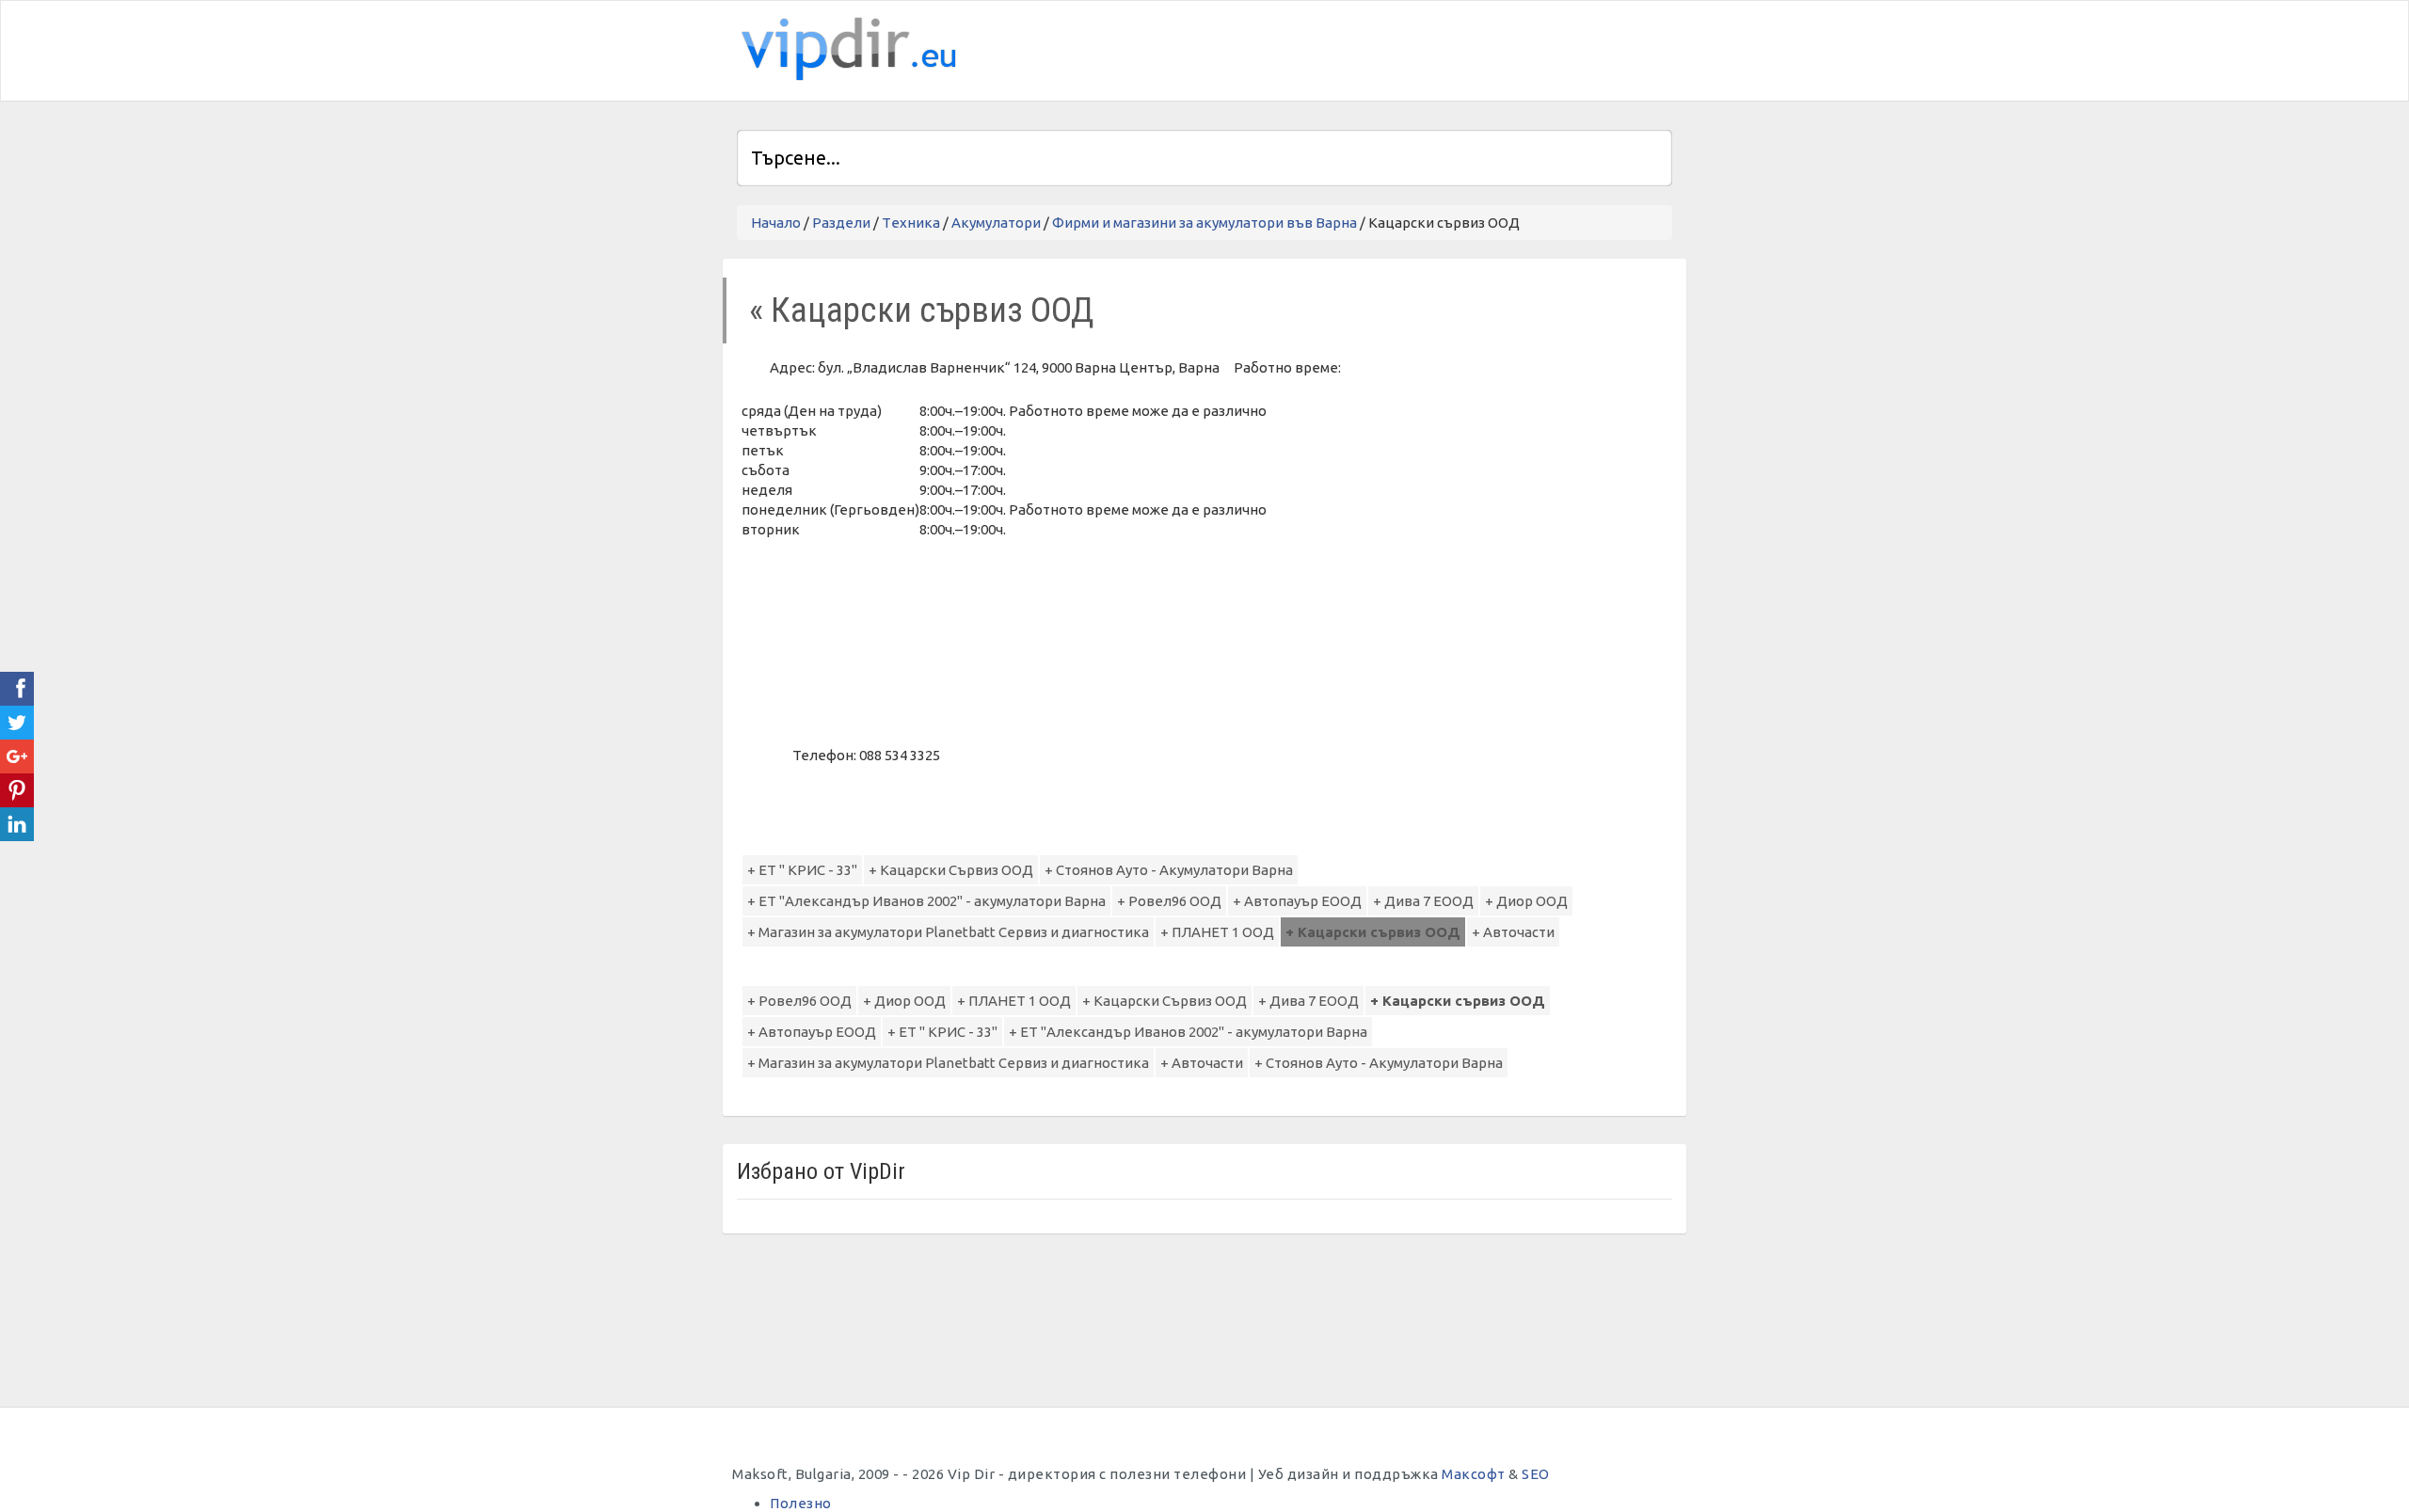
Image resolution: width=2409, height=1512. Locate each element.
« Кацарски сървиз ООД (921, 310)
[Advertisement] (1452, 48)
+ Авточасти (1513, 932)
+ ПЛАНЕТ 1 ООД (1217, 932)
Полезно (801, 1503)
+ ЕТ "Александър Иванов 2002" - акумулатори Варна (926, 901)
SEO (1536, 1474)
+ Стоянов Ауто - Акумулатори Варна (1169, 870)
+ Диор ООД (1526, 901)
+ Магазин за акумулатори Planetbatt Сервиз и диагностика (948, 932)
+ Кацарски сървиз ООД (1373, 932)
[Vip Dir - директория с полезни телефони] (845, 49)
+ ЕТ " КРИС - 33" (802, 870)
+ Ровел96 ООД (1169, 901)
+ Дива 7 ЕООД (1423, 901)
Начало (776, 223)
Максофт (1474, 1474)
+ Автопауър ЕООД (1297, 901)
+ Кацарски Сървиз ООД (951, 870)
